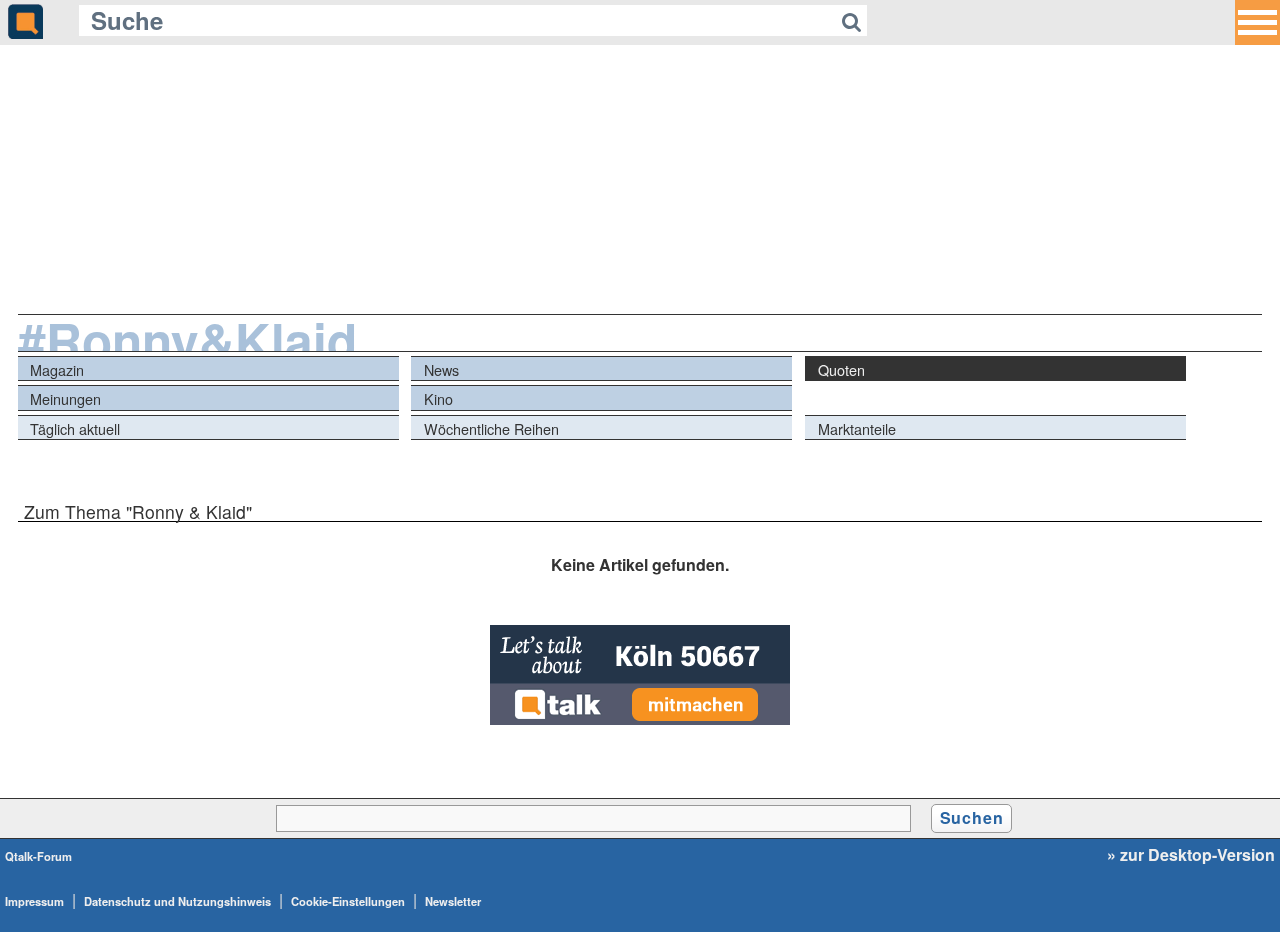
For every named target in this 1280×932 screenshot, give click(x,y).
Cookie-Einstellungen (348, 901)
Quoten (841, 369)
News (441, 369)
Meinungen (65, 398)
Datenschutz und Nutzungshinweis (177, 901)
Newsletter (453, 901)
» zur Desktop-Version (1191, 855)
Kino (438, 398)
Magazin (57, 369)
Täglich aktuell (75, 428)
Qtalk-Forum (38, 856)
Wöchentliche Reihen (491, 428)
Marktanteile (857, 428)
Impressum (34, 901)
